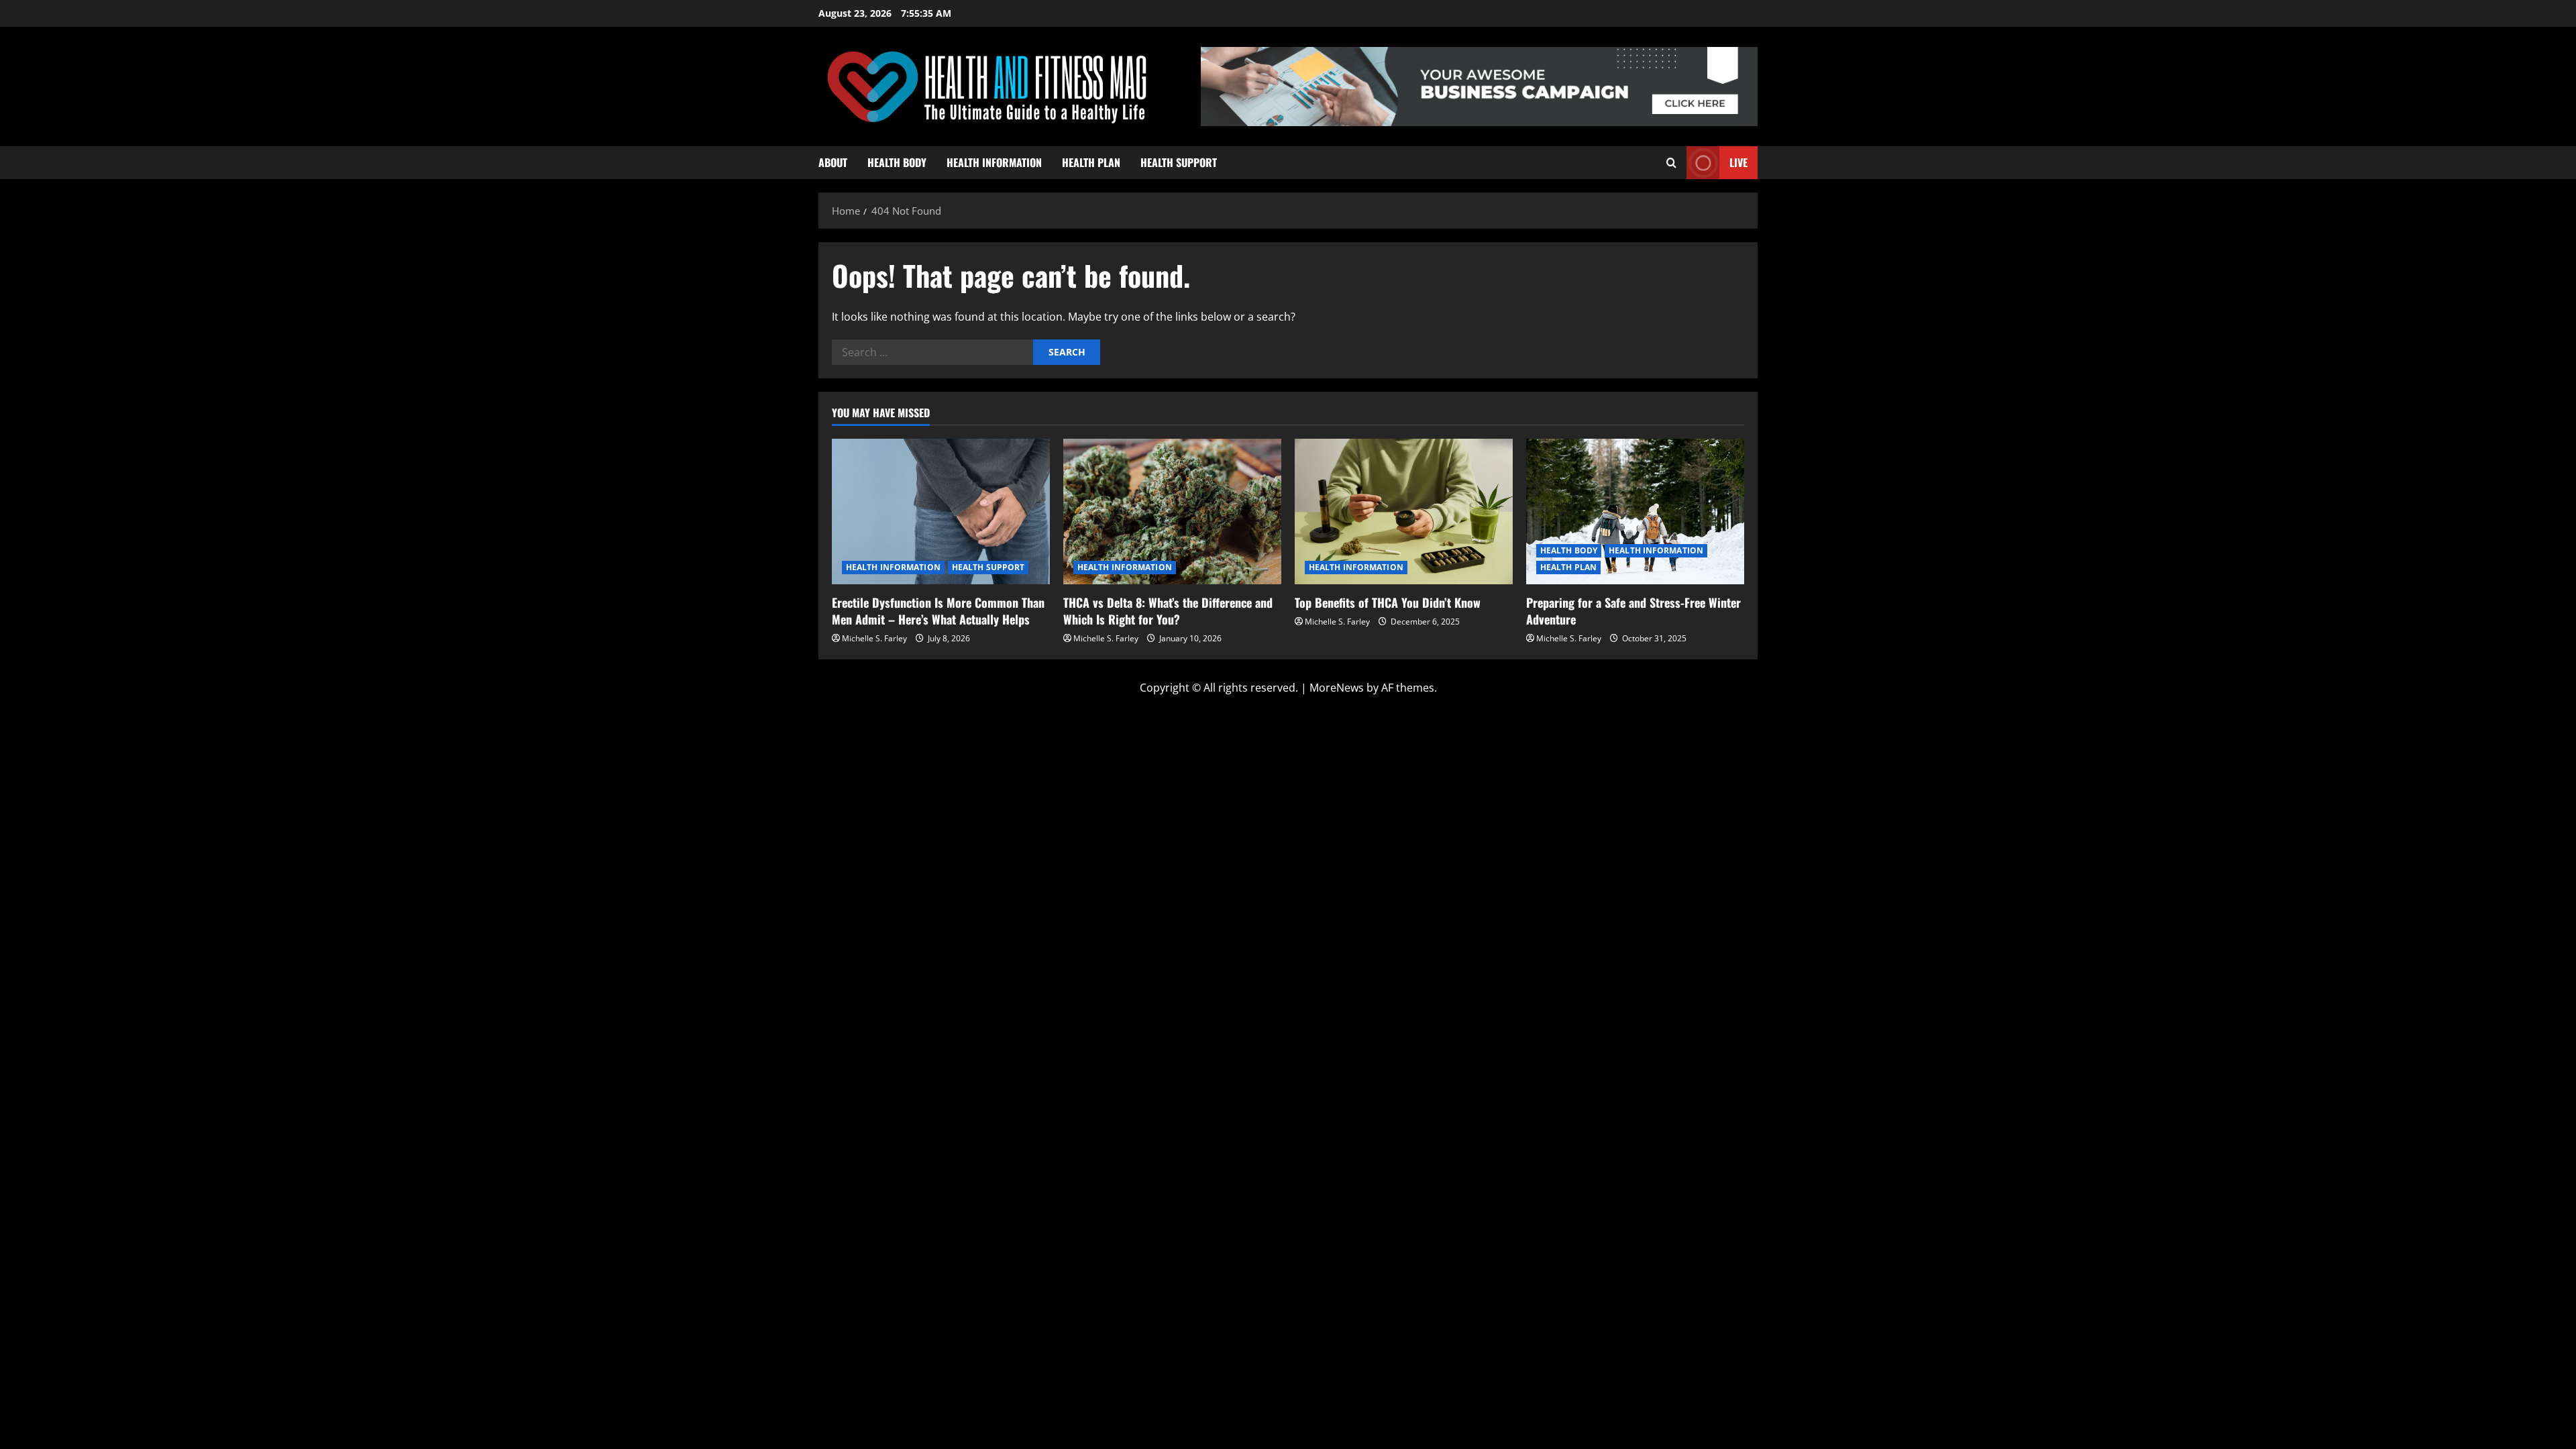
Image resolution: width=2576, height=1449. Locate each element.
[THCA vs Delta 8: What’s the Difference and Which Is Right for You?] (1172, 512)
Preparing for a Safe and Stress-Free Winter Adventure (1633, 611)
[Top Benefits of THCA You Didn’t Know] (1404, 512)
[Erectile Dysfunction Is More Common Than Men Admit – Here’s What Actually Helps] (941, 512)
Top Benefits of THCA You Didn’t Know (1388, 602)
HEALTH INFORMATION (994, 162)
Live (1738, 162)
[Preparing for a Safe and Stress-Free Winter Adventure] (1635, 512)
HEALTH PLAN (1091, 162)
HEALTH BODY (897, 162)
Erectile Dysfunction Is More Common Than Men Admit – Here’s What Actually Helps (938, 611)
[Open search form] (1671, 163)
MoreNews (1337, 688)
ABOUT (833, 162)
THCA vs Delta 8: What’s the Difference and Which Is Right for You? (1168, 611)
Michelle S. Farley (874, 638)
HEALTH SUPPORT (1179, 162)
